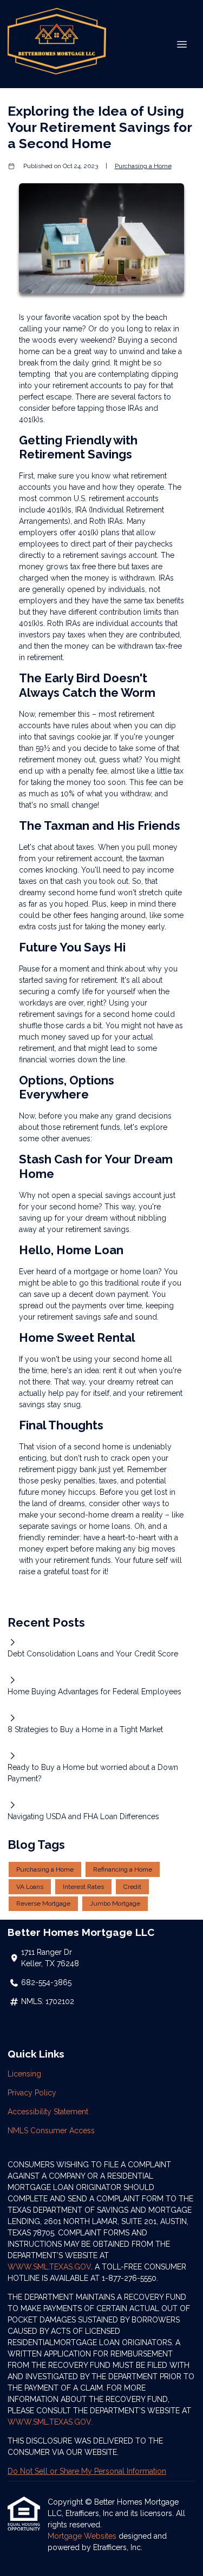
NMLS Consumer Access (51, 2131)
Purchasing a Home (143, 166)
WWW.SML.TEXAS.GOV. (50, 2422)
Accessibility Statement (48, 2112)
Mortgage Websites (83, 2536)
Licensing (24, 2074)
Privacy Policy (32, 2093)
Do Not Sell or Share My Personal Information (87, 2471)
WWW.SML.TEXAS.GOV (49, 2267)
